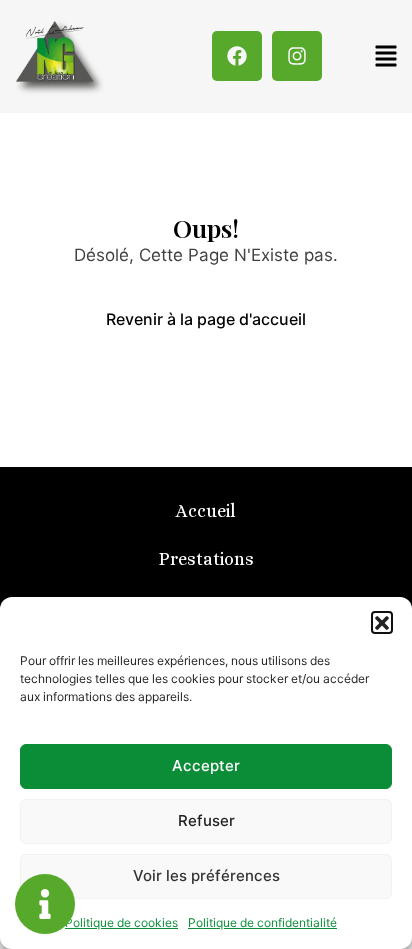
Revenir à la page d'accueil (206, 319)
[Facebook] (237, 56)
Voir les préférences (206, 875)
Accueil (206, 511)
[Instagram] (297, 56)
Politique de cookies (121, 922)
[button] (382, 622)
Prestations (206, 559)
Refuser (206, 820)
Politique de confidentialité (262, 922)
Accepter (206, 765)
